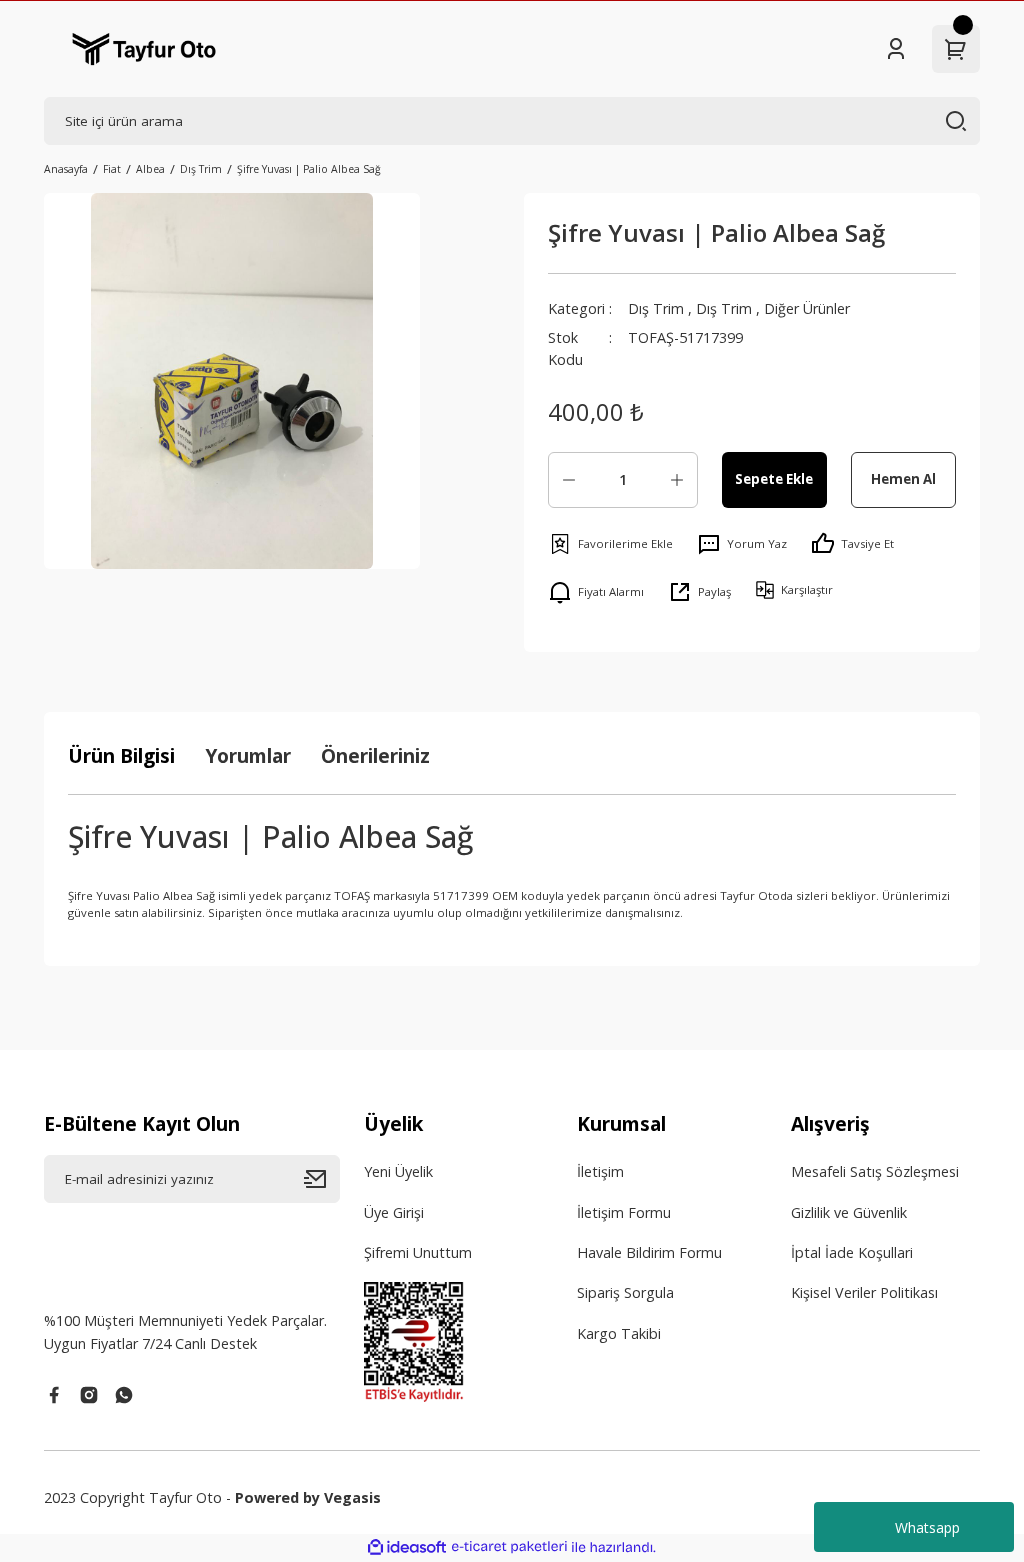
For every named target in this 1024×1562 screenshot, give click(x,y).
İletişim (600, 1171)
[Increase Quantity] (677, 480)
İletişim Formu (624, 1212)
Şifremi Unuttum (418, 1252)
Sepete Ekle (774, 479)
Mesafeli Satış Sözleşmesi (875, 1171)
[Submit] (322, 1179)
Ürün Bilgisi (121, 755)
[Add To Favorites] (610, 544)
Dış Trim (656, 308)
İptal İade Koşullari (852, 1252)
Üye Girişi (394, 1212)
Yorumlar (248, 755)
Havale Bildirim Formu (649, 1252)
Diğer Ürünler (807, 308)
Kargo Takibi (619, 1333)
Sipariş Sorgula (625, 1292)
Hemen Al (903, 479)
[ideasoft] (407, 1548)
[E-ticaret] (509, 1547)
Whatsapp (927, 1527)
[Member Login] (896, 49)
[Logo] (144, 49)
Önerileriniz (375, 755)
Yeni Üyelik (398, 1171)
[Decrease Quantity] (569, 480)
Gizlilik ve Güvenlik (849, 1212)
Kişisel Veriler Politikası (864, 1292)
